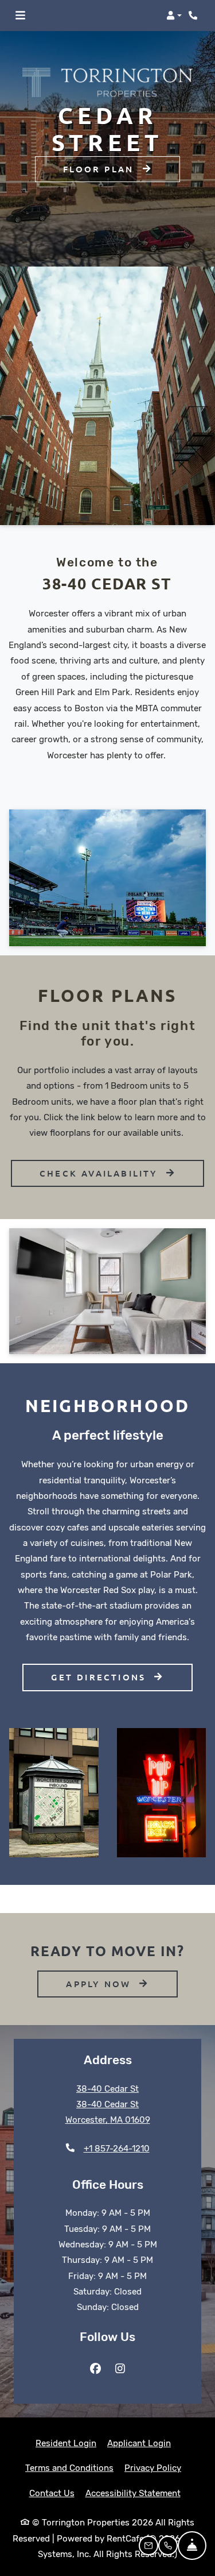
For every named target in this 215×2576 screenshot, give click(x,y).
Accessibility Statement (133, 2493)
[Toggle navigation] (20, 16)
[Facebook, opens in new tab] (95, 2369)
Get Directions (100, 1677)
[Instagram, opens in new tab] (120, 2369)
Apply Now (122, 1983)
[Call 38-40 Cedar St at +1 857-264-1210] (194, 16)
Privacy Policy (153, 2468)
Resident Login (66, 2443)
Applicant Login (139, 2443)
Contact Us (52, 2493)
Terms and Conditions (69, 2468)
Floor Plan (100, 169)
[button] (174, 16)
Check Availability (101, 1173)
